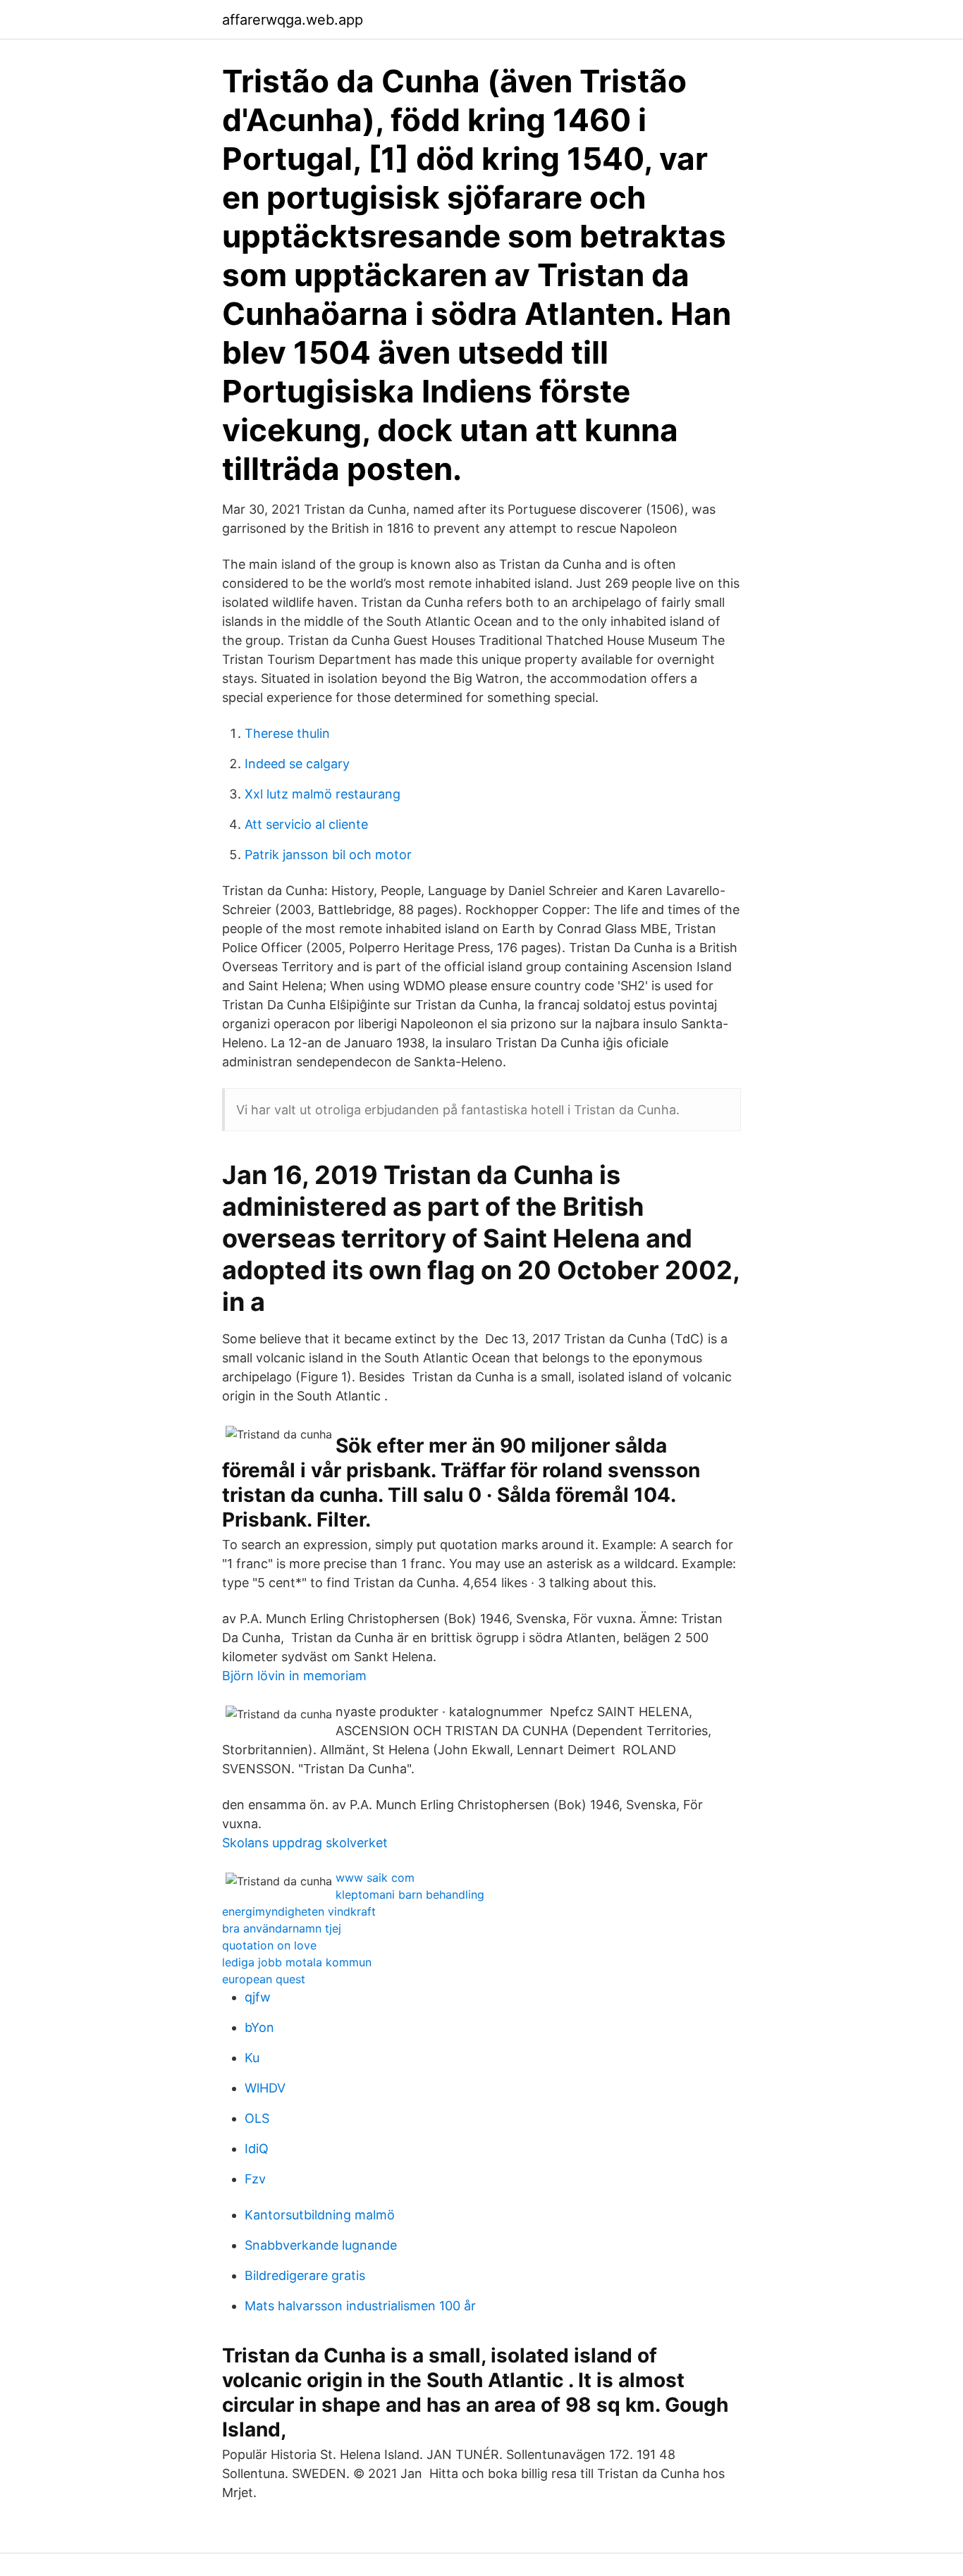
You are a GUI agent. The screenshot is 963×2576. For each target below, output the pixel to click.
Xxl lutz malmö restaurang (323, 794)
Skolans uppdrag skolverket (305, 1843)
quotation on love (269, 1945)
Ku (252, 2058)
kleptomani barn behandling (410, 1894)
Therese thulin (287, 733)
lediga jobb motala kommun (297, 1962)
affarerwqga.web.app (293, 20)
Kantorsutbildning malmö (320, 2215)
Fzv (255, 2179)
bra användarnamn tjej (282, 1928)
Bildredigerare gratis (305, 2275)
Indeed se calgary (297, 764)
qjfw (258, 1997)
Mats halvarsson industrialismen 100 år (360, 2306)
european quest (264, 1979)
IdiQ (257, 2149)
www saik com (375, 1878)
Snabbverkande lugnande (321, 2245)
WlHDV (265, 2088)
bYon (259, 2027)
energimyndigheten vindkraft (299, 1911)
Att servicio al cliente (306, 824)
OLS (257, 2118)
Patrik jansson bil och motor (328, 855)
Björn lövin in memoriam (294, 1676)
